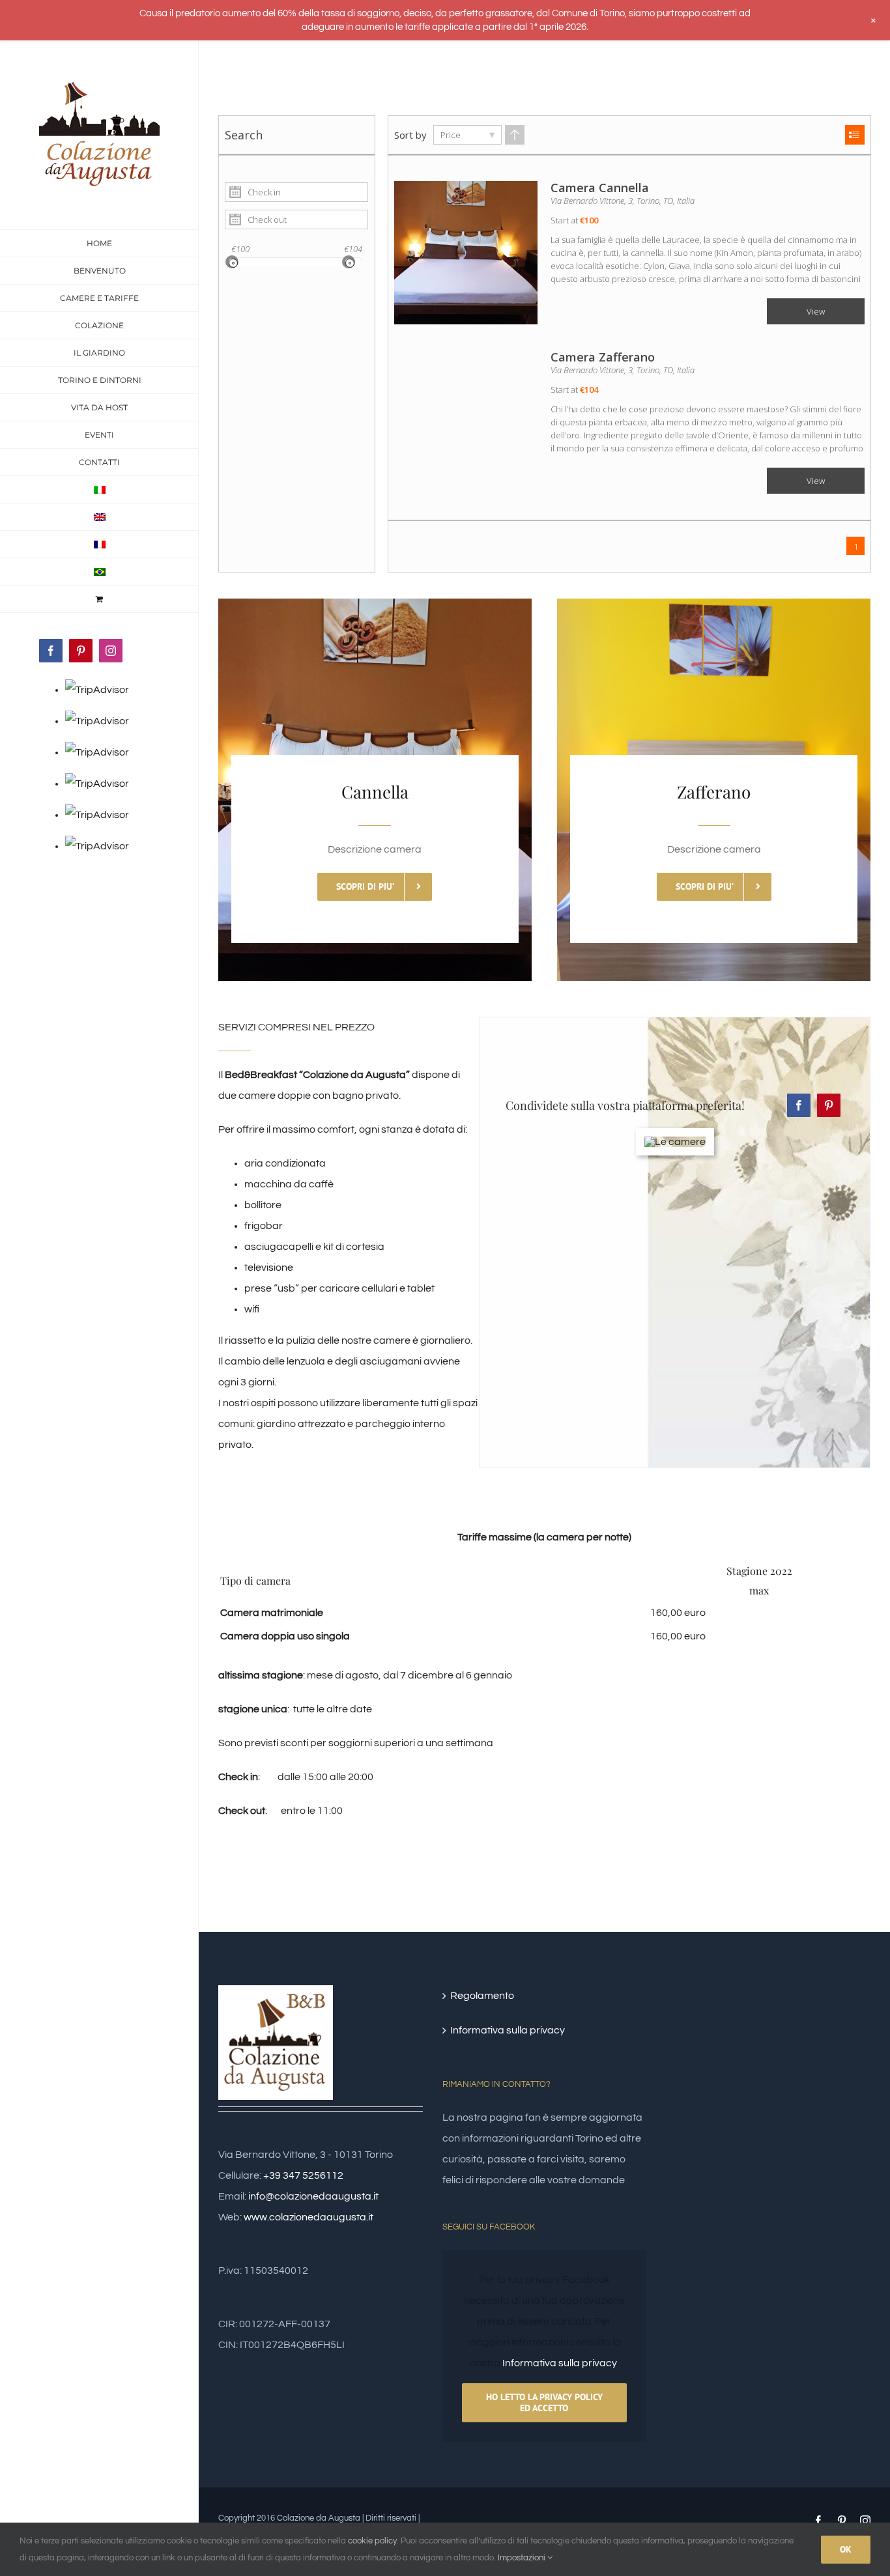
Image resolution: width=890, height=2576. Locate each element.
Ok (846, 2549)
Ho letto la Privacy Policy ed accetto (544, 2402)
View (816, 311)
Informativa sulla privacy (508, 2030)
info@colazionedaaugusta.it (313, 2196)
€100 (240, 249)
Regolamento (482, 1996)
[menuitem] (99, 490)
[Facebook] (799, 1105)
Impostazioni (523, 2558)
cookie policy (372, 2541)
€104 (353, 249)
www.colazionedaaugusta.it (309, 2217)
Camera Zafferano (603, 357)
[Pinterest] (829, 1105)
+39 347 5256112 (303, 2175)
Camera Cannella (600, 188)
